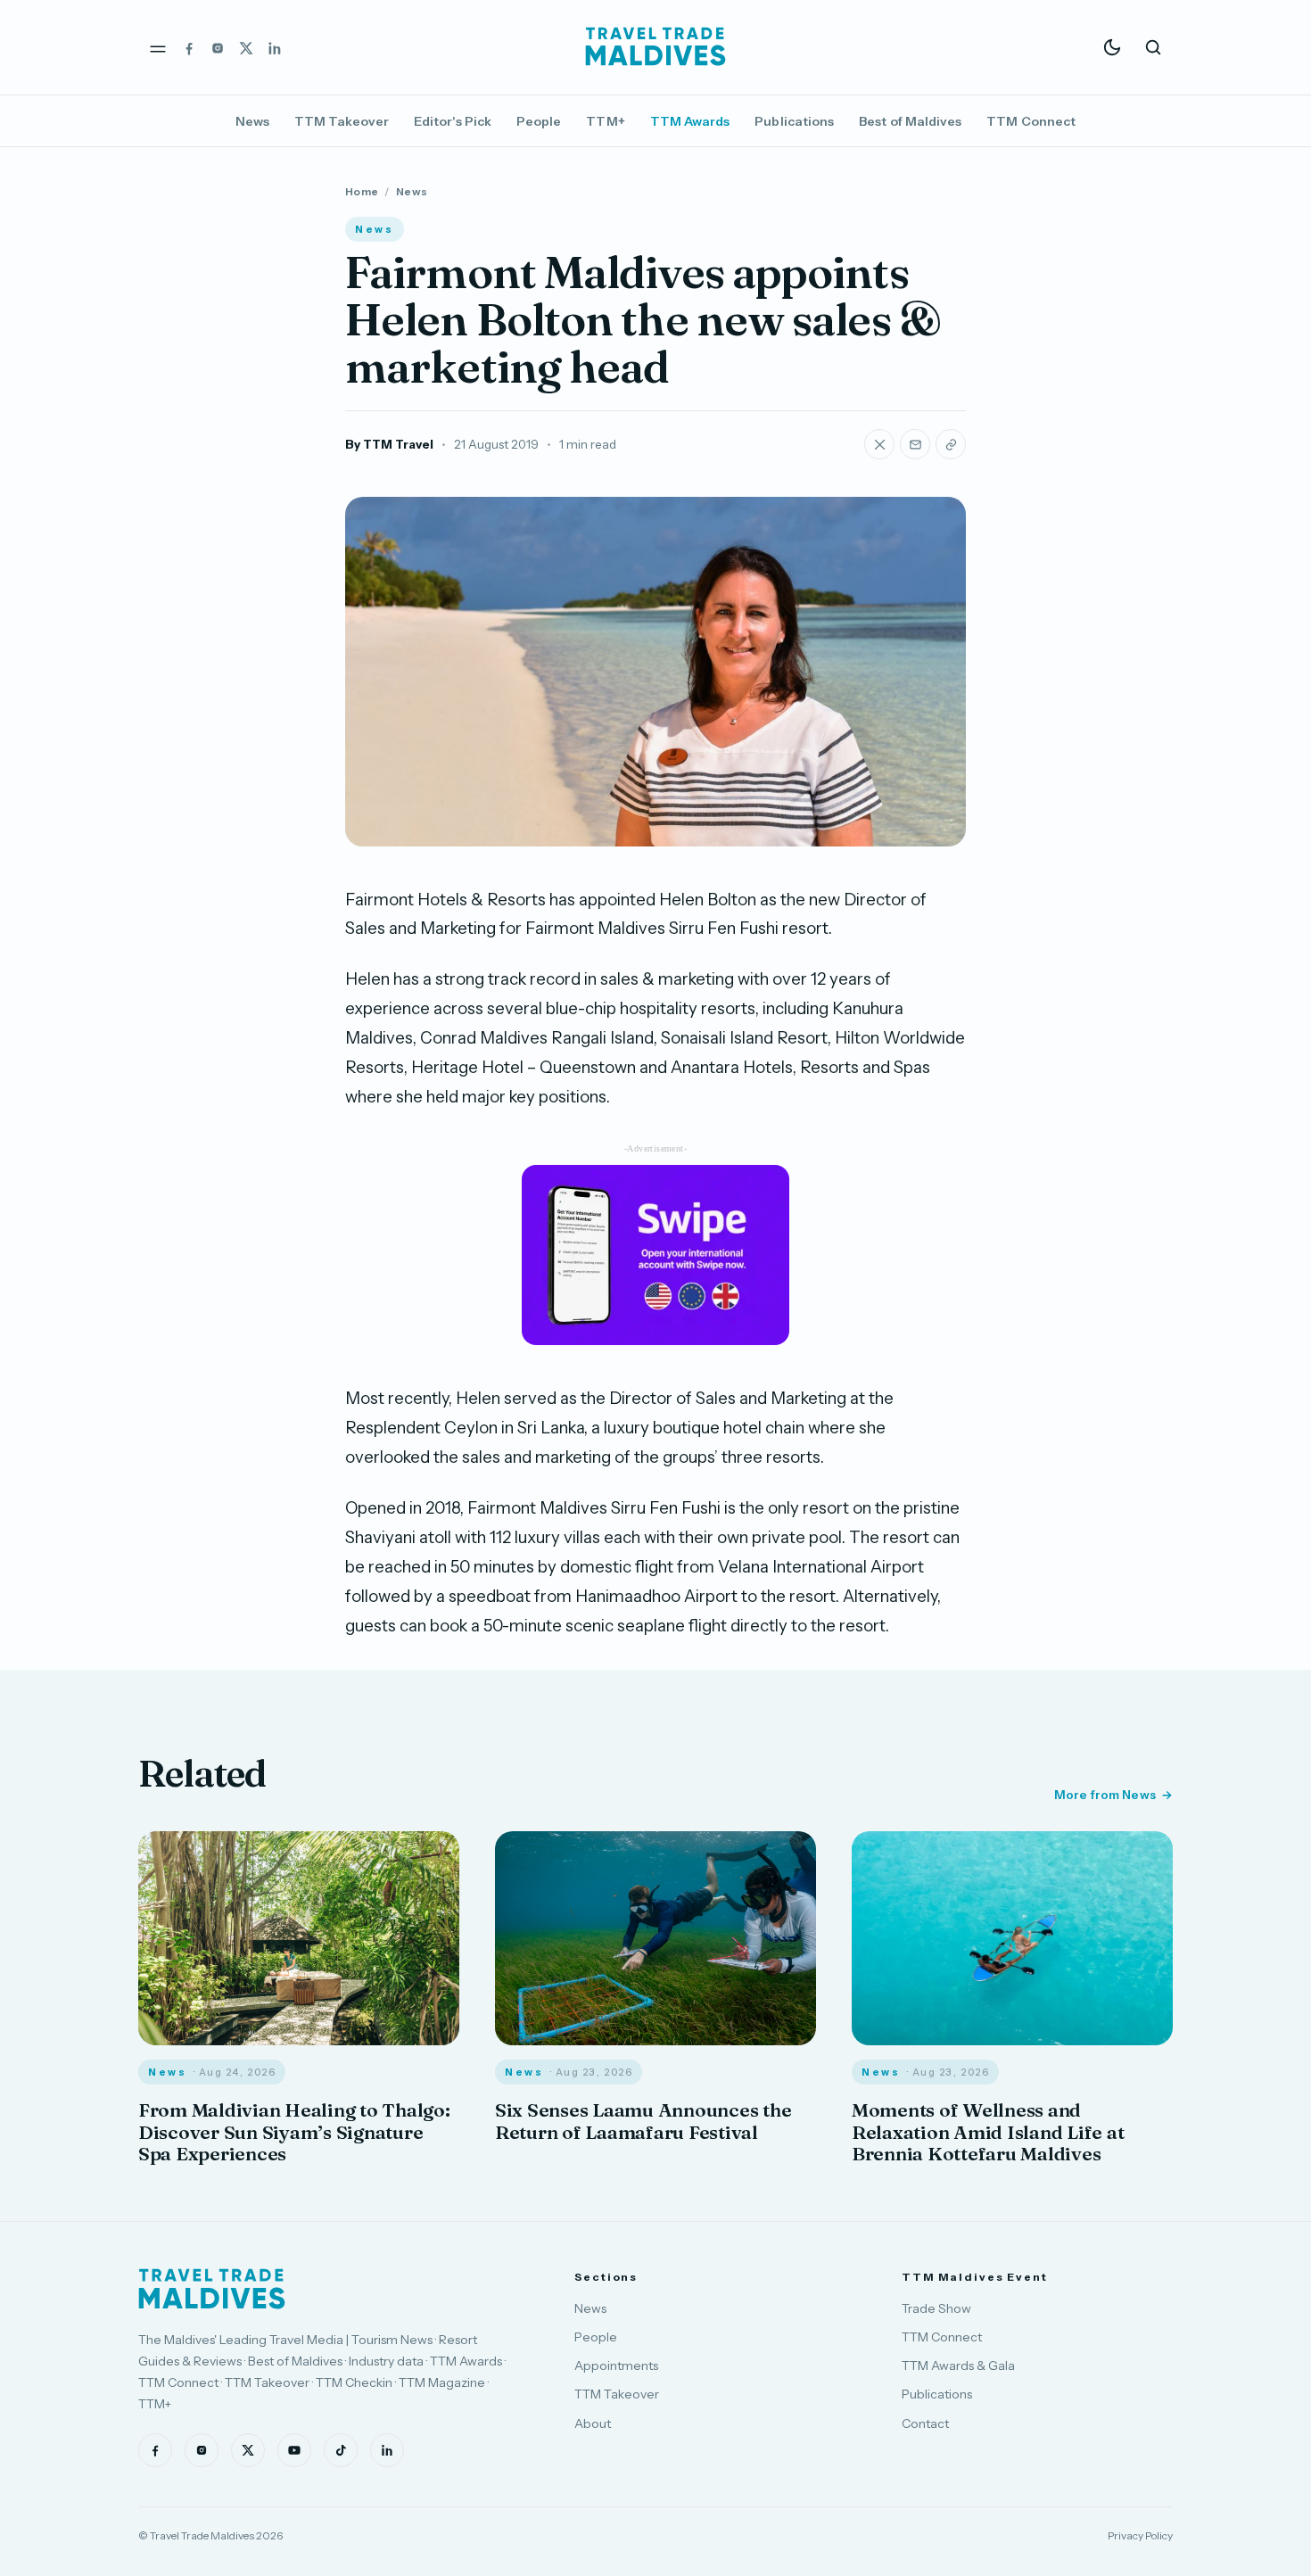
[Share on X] (879, 444)
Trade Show (936, 2308)
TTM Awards (690, 121)
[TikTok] (341, 2450)
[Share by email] (915, 444)
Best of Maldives (910, 121)
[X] (246, 47)
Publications (794, 121)
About (593, 2423)
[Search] (1153, 47)
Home (362, 191)
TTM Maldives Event (975, 2277)
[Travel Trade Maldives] (212, 2289)
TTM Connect (1031, 121)
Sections (606, 2277)
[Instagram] (218, 47)
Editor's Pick (453, 121)
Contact (925, 2423)
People (539, 121)
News (252, 121)
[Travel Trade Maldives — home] (655, 47)
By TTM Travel (389, 444)
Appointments (616, 2365)
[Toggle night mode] (1112, 47)
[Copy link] (951, 444)
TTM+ (605, 121)
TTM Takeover (342, 121)
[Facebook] (189, 47)
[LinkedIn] (275, 47)
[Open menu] (158, 47)
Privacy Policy (1140, 2535)
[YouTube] (294, 2450)
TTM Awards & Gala (958, 2365)
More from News (1105, 1795)
